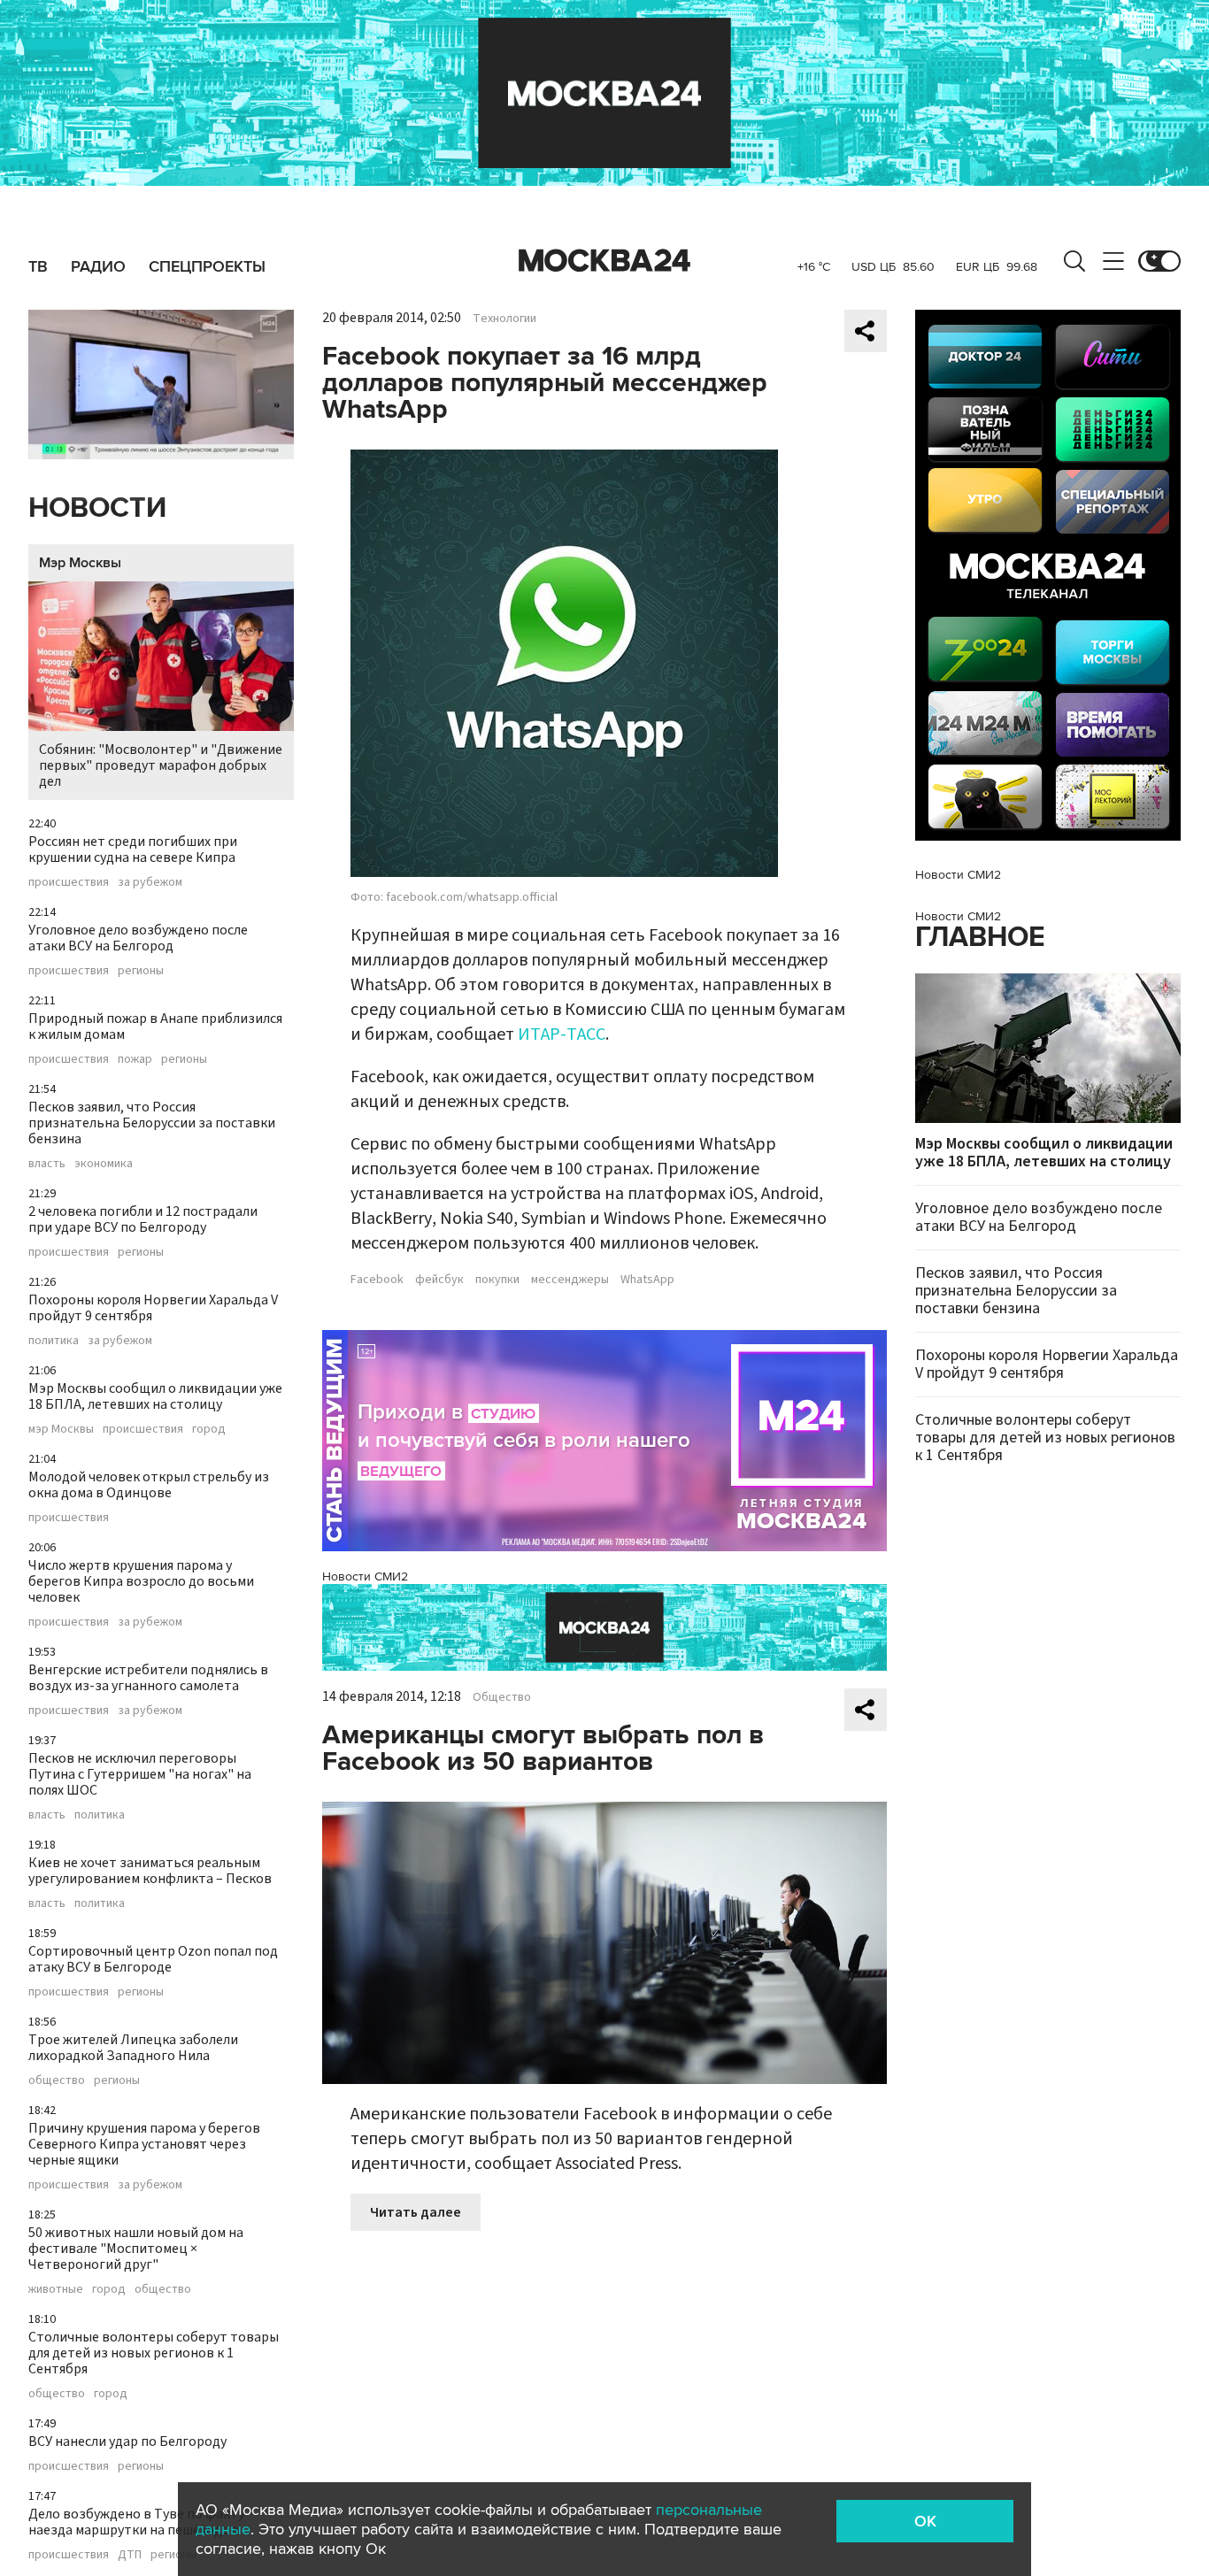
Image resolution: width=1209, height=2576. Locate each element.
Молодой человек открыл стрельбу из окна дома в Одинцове (149, 1485)
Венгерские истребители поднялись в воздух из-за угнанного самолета (148, 1678)
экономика (104, 1164)
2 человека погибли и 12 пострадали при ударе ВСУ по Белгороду (143, 1219)
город (209, 1429)
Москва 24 (604, 261)
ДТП (130, 2555)
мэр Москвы (61, 1429)
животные (56, 2289)
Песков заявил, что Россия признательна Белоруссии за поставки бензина (152, 1123)
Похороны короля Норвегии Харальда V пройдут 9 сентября (153, 1308)
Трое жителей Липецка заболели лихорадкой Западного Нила (133, 2048)
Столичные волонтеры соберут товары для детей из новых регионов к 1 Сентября (154, 2353)
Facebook (377, 1280)
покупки (497, 1280)
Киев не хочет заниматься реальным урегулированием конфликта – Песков (150, 1871)
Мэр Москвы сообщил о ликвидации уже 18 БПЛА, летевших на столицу (155, 1396)
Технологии (504, 319)
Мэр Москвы (80, 563)
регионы (141, 971)
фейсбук (439, 1280)
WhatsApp (647, 1280)
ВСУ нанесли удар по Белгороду (127, 2441)
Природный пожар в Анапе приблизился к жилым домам (155, 1027)
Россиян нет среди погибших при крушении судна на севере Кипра (133, 850)
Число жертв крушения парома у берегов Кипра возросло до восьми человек (141, 1581)
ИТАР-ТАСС (562, 1034)
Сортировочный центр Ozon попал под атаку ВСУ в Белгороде (153, 1959)
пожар (135, 1059)
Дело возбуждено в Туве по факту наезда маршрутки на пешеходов (136, 2522)
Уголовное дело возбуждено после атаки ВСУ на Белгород (138, 938)
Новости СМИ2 (365, 1576)
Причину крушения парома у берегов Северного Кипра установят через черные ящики (144, 2144)
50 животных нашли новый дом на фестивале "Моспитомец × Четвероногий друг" (136, 2249)
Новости (97, 508)
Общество (502, 1697)
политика (54, 1341)
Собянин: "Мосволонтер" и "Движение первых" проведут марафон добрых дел (161, 765)
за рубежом (150, 882)
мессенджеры (570, 1280)
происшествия (69, 882)
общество (57, 2080)
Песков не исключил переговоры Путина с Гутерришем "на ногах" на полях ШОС (140, 1774)
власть (47, 1164)
